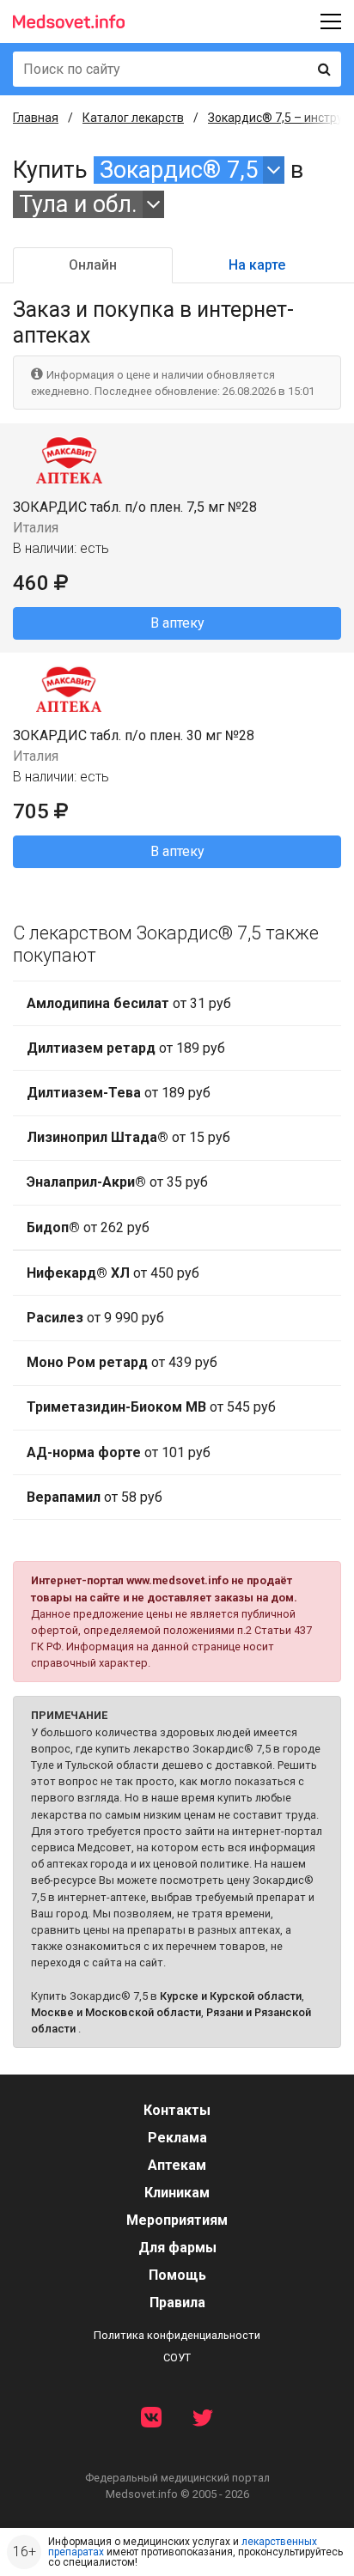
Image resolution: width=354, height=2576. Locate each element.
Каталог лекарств (133, 118)
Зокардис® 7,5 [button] (179, 170)
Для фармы (177, 2248)
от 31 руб (129, 1003)
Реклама (177, 2138)
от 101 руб (119, 1452)
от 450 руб (113, 1273)
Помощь (177, 2275)
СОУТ (177, 2357)
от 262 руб (88, 1227)
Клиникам (177, 2193)
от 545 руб (151, 1407)
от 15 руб (128, 1137)
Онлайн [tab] (93, 265)
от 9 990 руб (95, 1318)
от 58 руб (95, 1497)
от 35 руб (117, 1182)
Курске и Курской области (231, 1996)
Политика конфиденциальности (177, 2335)
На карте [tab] (257, 265)
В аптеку (177, 623)
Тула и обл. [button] (78, 204)
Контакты (177, 2110)
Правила (177, 2303)
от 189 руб (126, 1048)
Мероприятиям (177, 2220)
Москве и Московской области (116, 2012)
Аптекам (177, 2165)
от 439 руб (122, 1362)
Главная (36, 118)
